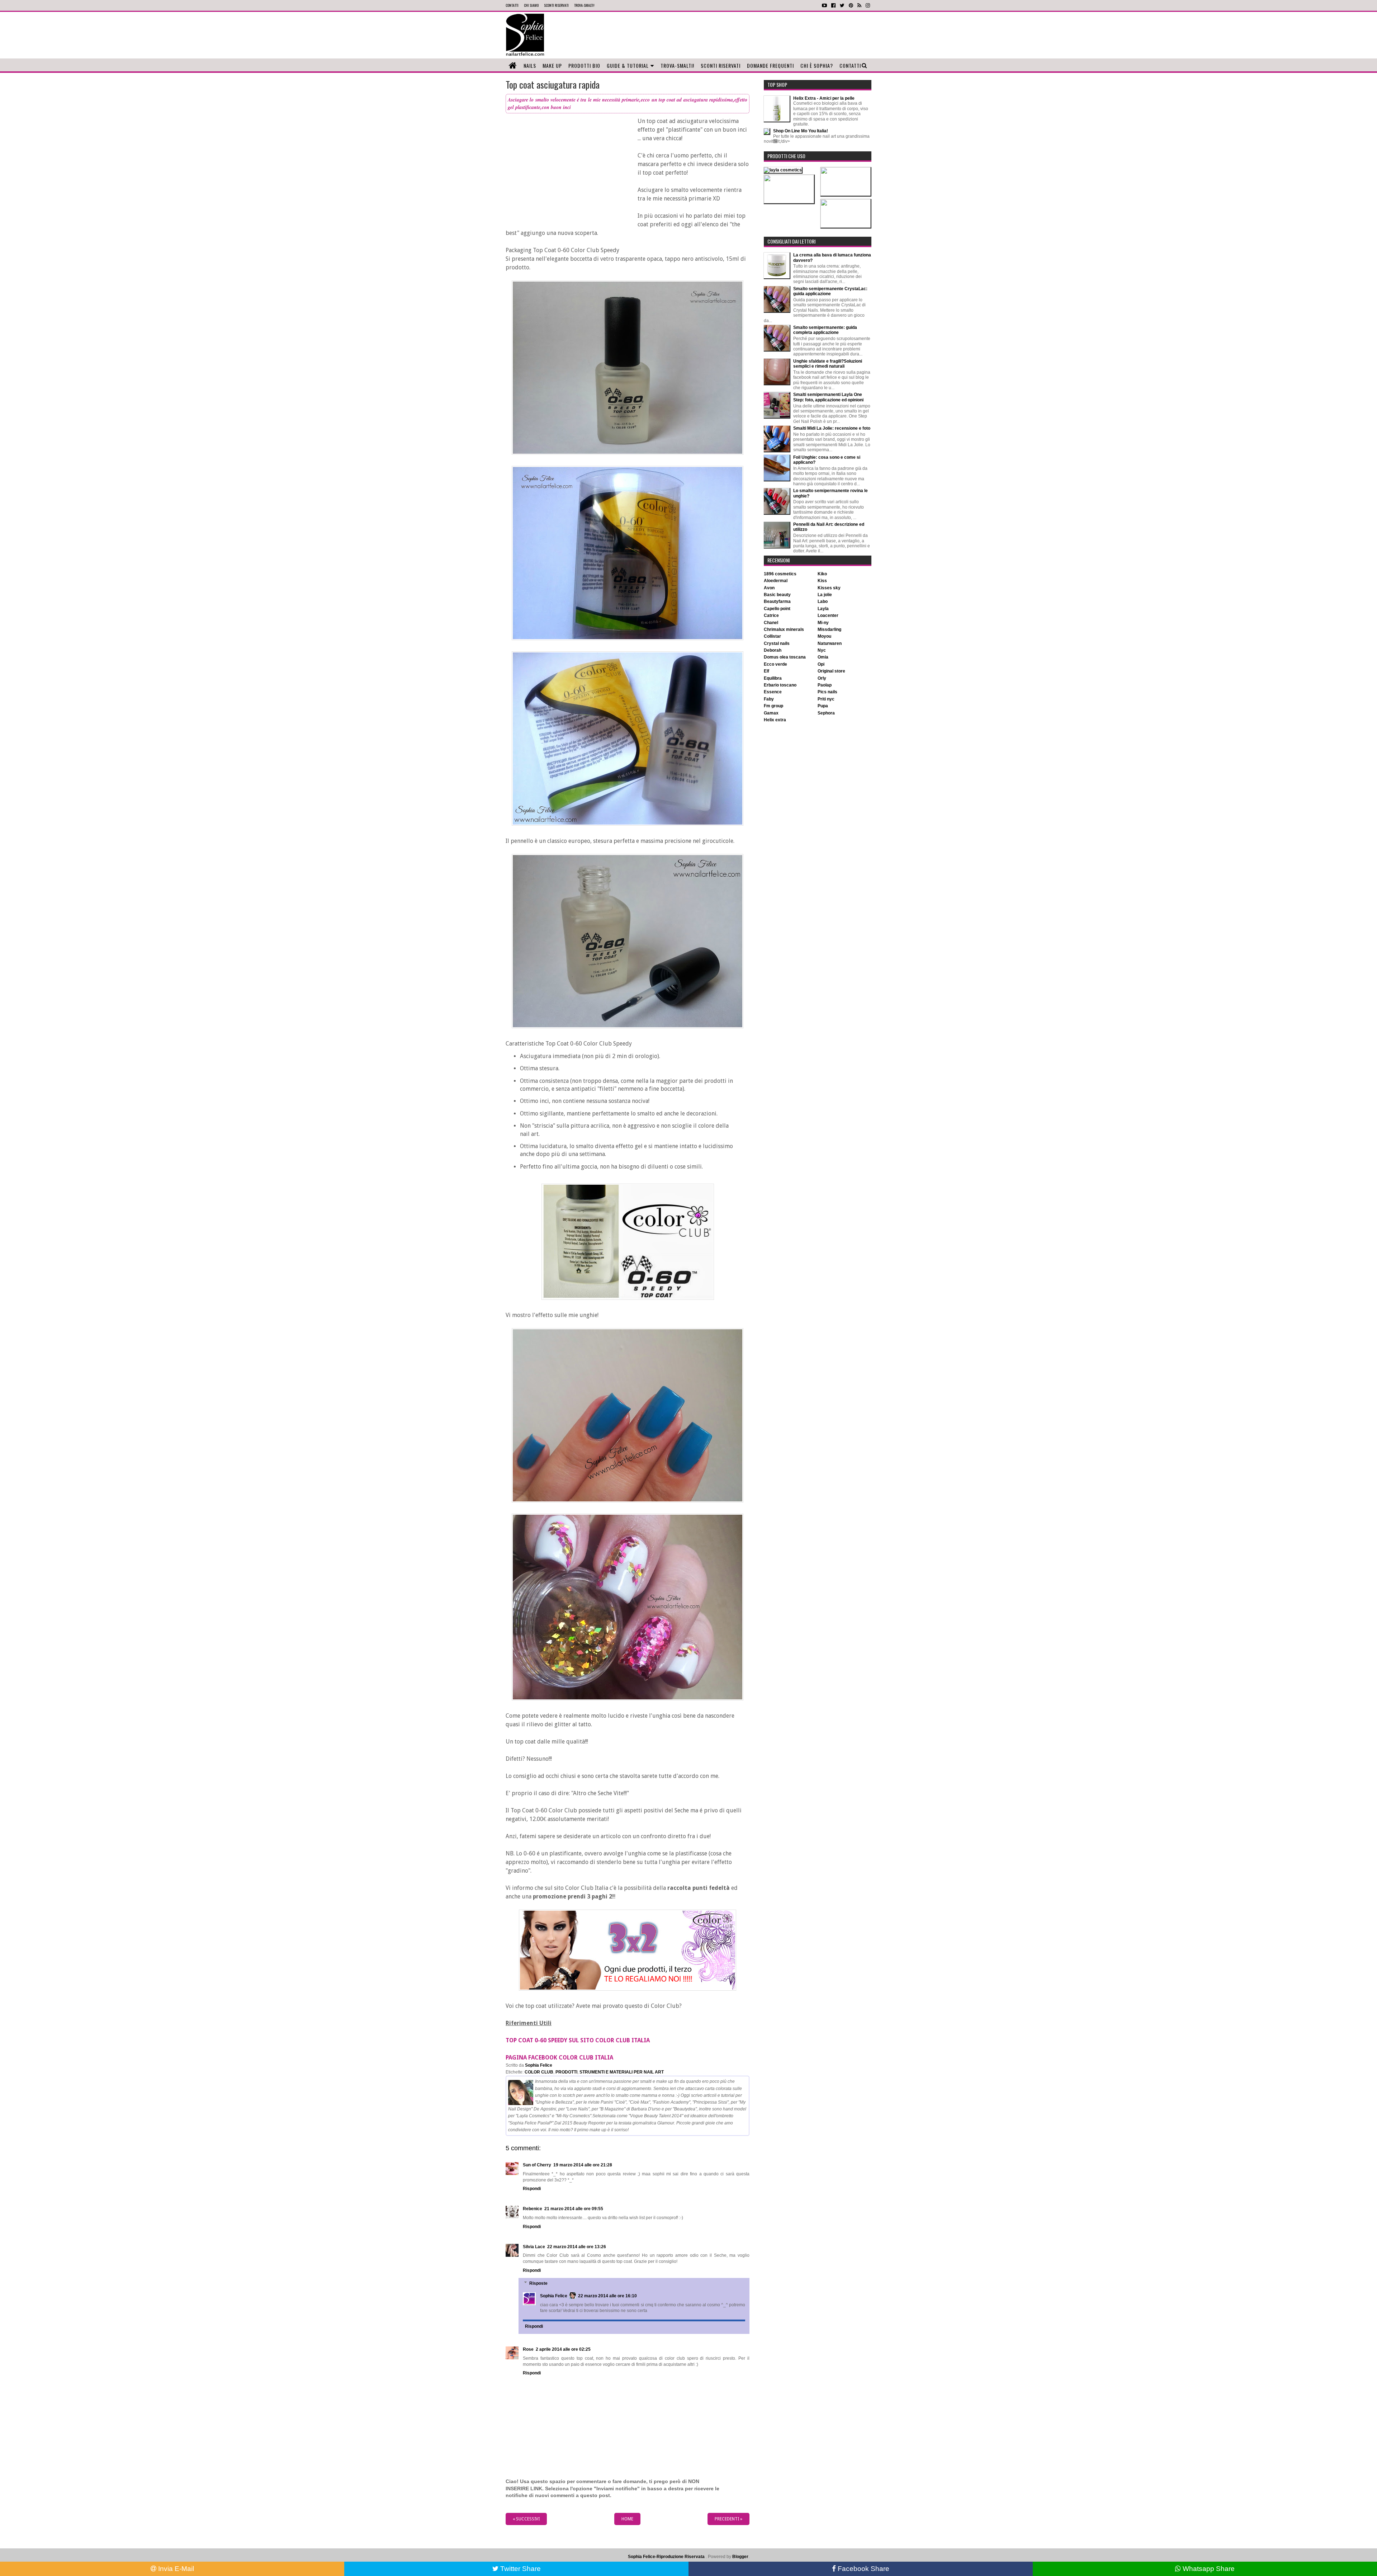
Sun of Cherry (537, 2165)
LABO (823, 601)
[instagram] (868, 5)
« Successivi (526, 2519)
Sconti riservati (721, 65)
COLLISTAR (772, 636)
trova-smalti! (584, 5)
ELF (766, 671)
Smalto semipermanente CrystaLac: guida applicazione (830, 291)
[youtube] (824, 5)
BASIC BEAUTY (777, 595)
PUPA (823, 706)
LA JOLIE (825, 595)
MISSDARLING (829, 629)
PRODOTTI (566, 2072)
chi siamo (531, 5)
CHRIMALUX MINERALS (784, 629)
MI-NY (823, 623)
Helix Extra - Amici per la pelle (824, 98)
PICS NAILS (827, 692)
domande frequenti (770, 65)
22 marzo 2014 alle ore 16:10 (607, 2296)
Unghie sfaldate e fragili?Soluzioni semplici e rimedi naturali (828, 364)
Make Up (552, 65)
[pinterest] (851, 5)
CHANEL (771, 623)
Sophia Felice (554, 2296)
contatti (512, 5)
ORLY (822, 678)
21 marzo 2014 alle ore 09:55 (574, 2209)
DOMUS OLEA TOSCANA (785, 657)
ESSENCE (773, 692)
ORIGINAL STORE (831, 671)
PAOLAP (825, 685)
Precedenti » (728, 2519)
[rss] (859, 5)
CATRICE (771, 615)
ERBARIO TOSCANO (780, 685)
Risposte (538, 2283)
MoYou (824, 636)
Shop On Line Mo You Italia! (801, 131)
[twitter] (842, 5)
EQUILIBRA (773, 678)
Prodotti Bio (584, 65)
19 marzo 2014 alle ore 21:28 (583, 2165)
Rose (528, 2349)
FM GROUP (773, 706)
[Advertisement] (722, 35)
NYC (822, 650)
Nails (530, 65)
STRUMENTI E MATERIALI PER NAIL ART (622, 2072)
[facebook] (833, 5)
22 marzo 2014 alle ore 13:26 (577, 2247)
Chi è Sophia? (817, 65)
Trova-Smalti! (677, 65)
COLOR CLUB (539, 2072)
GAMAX (771, 713)
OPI (821, 664)
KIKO (822, 574)
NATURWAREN (830, 643)
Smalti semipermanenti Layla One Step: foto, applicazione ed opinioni (828, 397)
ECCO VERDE (775, 664)
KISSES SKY (829, 588)
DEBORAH (773, 650)
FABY (769, 699)
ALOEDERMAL (776, 581)
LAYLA (823, 609)
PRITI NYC (826, 699)
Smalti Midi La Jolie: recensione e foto (832, 428)
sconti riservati (556, 5)
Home (627, 2519)
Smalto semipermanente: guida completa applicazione (825, 330)
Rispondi (532, 2189)
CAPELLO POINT (777, 609)
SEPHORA (826, 713)
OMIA (823, 657)
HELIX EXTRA (775, 720)
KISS (822, 581)
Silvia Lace (534, 2247)
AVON (769, 588)
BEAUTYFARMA (777, 601)
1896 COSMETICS (780, 574)
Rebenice (533, 2209)
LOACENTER (828, 615)
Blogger (740, 2557)
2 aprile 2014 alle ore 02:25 (563, 2349)
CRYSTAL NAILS (777, 643)
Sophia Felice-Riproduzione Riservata (666, 2557)
